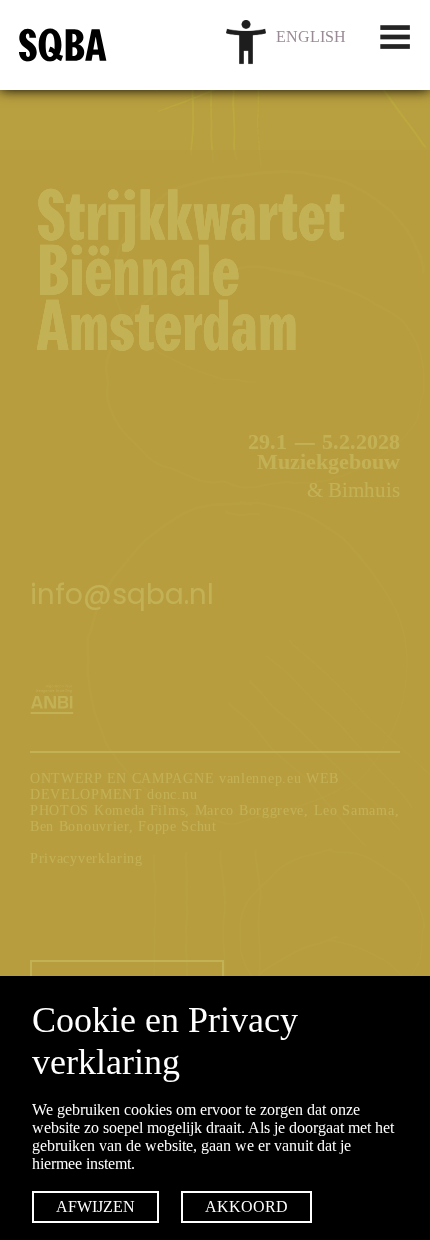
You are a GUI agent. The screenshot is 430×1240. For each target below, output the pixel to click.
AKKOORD (246, 1206)
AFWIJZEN (95, 1206)
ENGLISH (311, 36)
